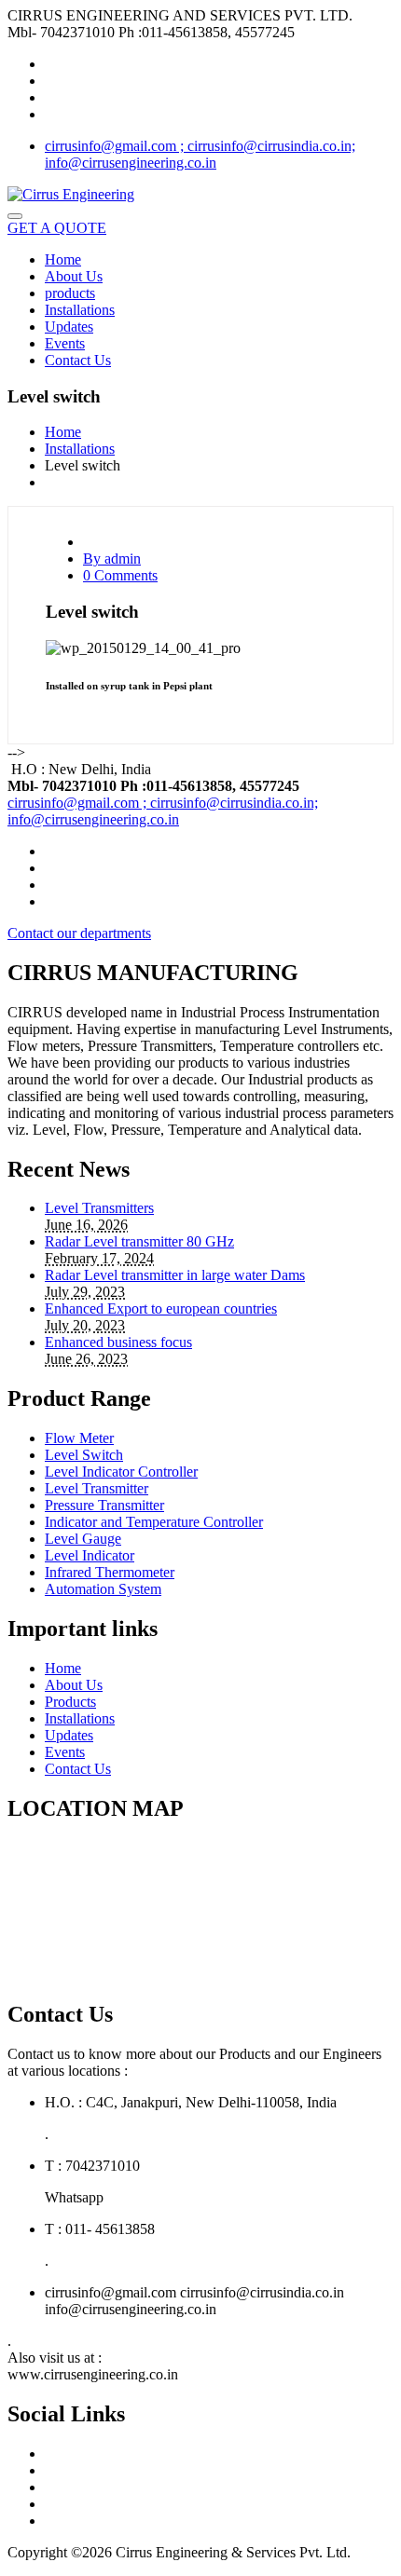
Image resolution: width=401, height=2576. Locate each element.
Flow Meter (79, 1438)
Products (70, 1702)
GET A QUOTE (57, 228)
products (70, 293)
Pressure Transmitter (104, 1505)
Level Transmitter (97, 1488)
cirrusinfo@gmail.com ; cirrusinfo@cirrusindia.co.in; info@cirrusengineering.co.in (200, 154)
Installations (80, 310)
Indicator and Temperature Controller (154, 1522)
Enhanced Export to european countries (161, 1308)
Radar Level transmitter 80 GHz (139, 1241)
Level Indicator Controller (121, 1472)
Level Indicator (90, 1555)
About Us (74, 276)
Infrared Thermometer (110, 1572)
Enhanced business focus (118, 1342)
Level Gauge (83, 1539)
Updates (69, 327)
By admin (112, 559)
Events (65, 343)
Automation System (103, 1589)
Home (63, 259)
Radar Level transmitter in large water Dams (175, 1275)
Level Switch (84, 1455)
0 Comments (120, 575)
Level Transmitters (99, 1208)
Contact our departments (79, 933)
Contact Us (78, 360)
